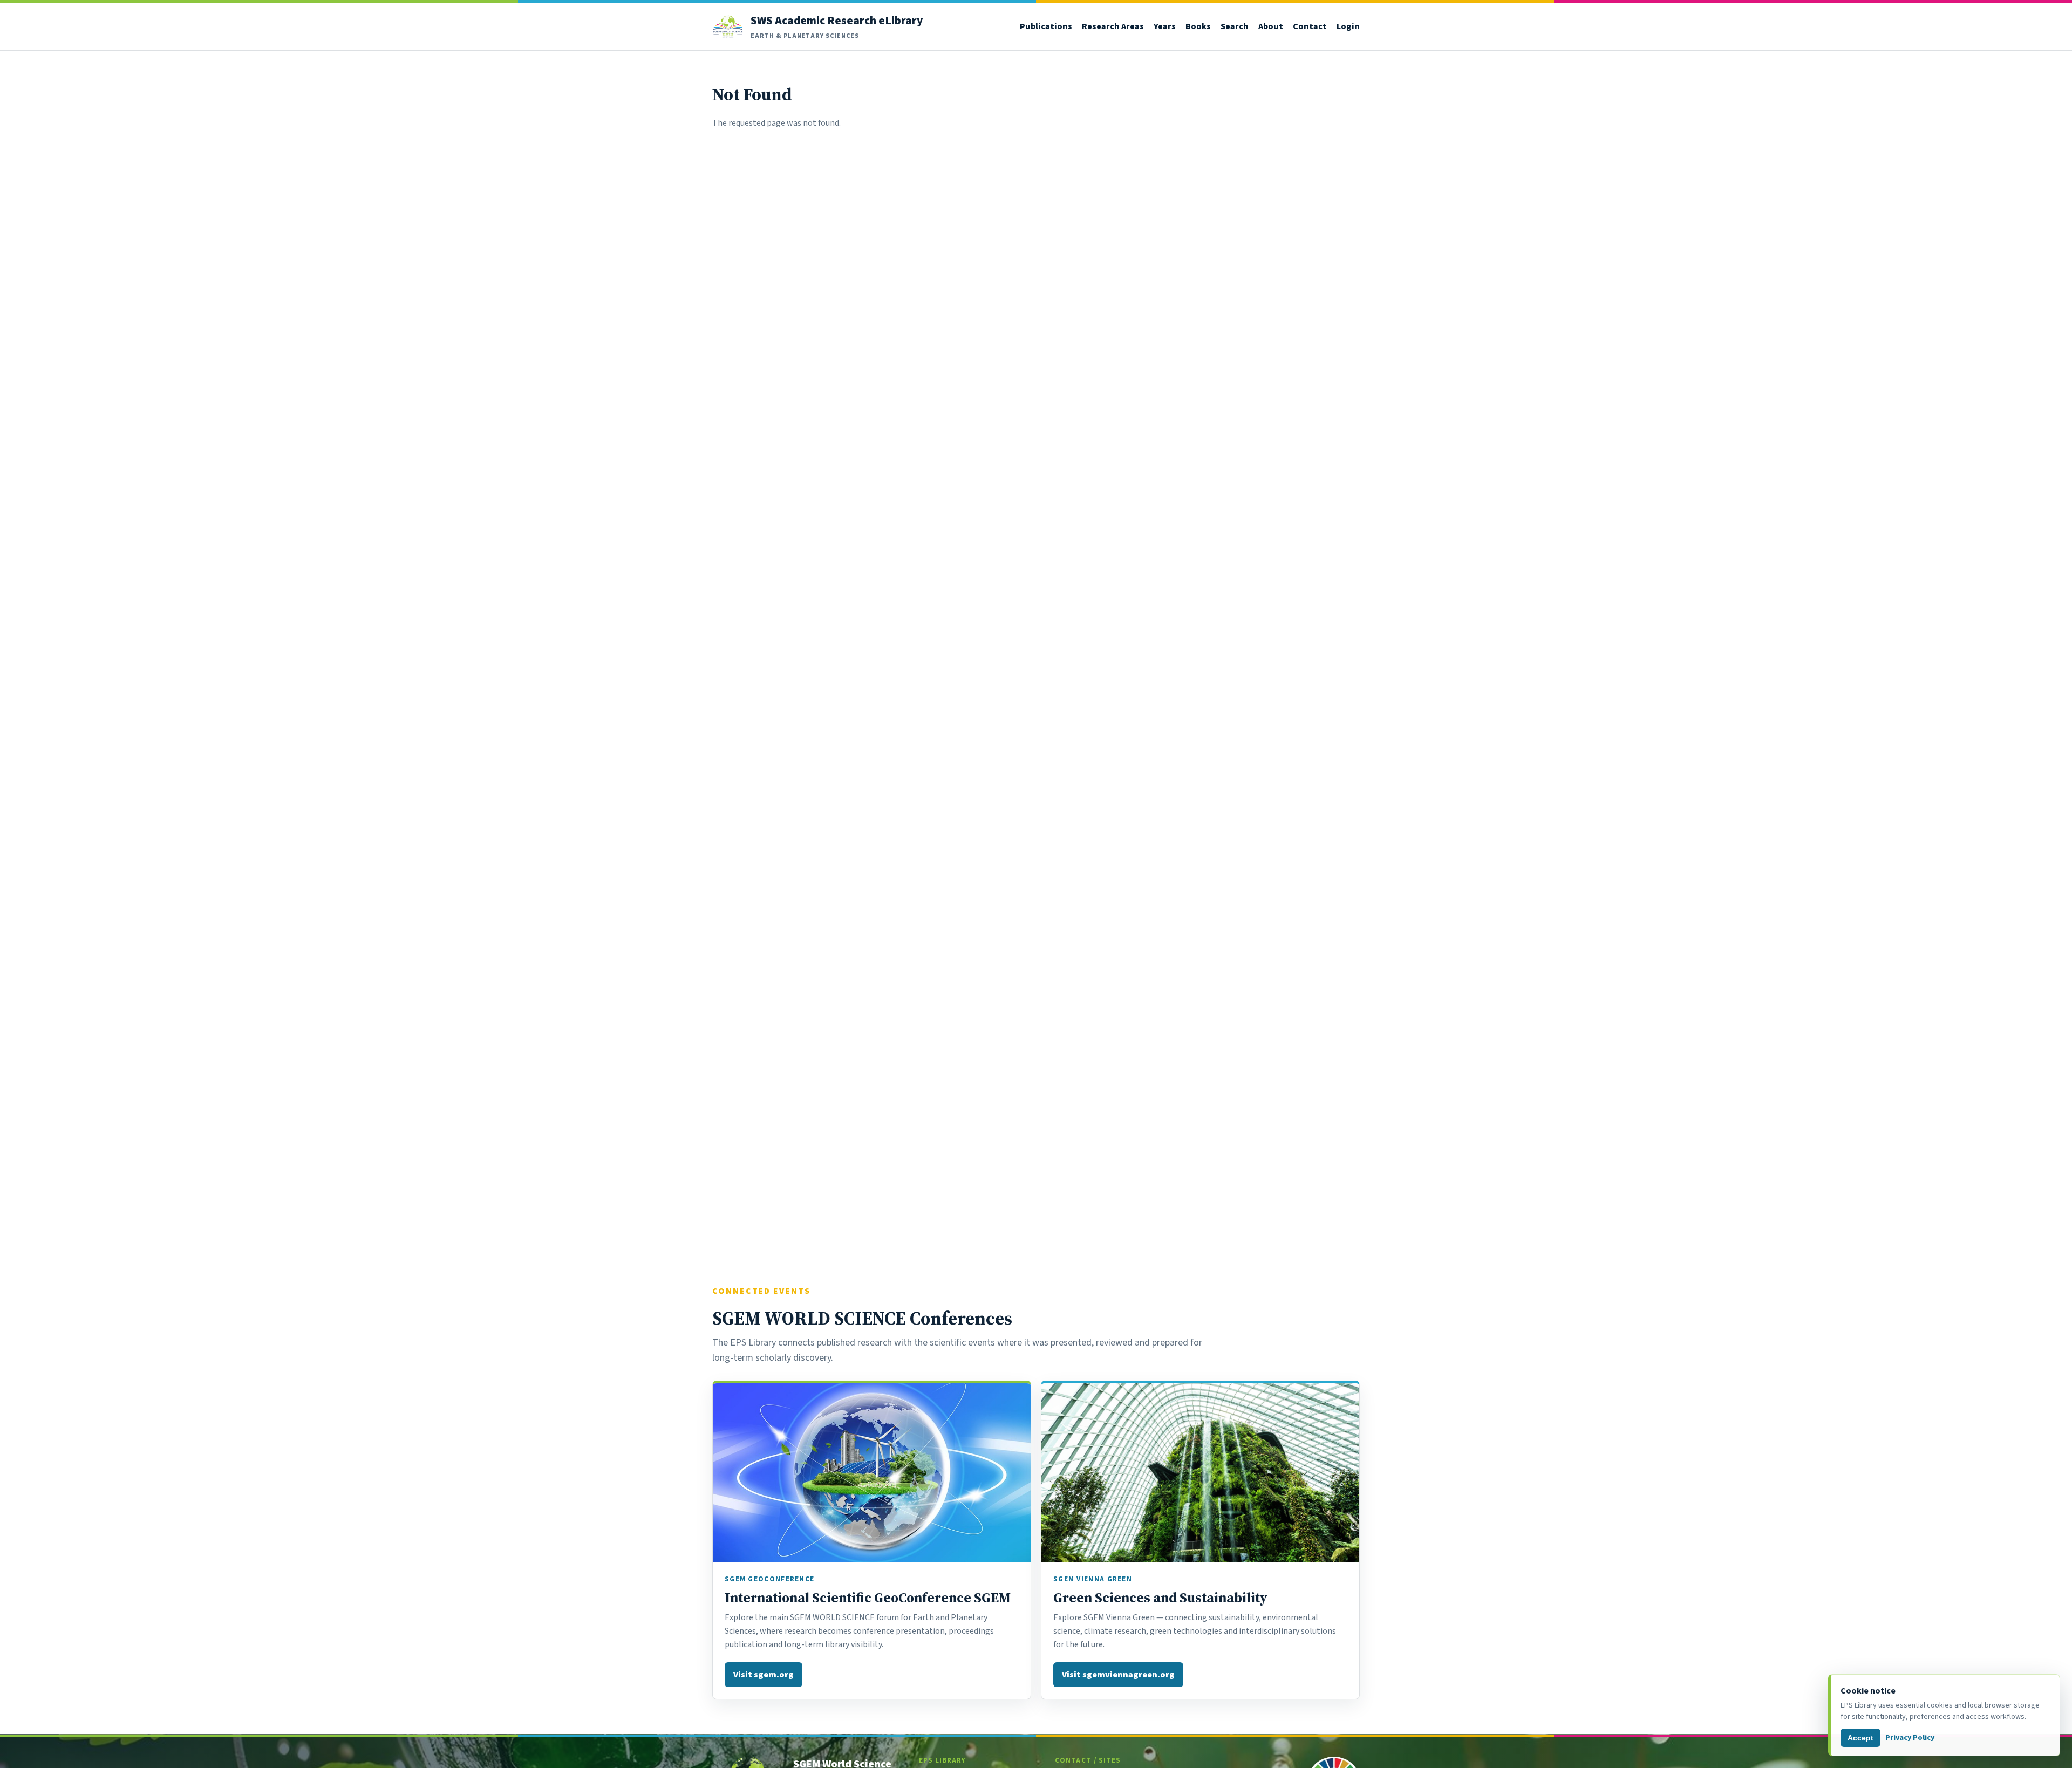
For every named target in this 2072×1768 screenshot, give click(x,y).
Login (1348, 26)
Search (1235, 26)
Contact (1310, 26)
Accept (1860, 1738)
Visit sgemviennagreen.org (1118, 1674)
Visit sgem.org (764, 1674)
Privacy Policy (1910, 1738)
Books (1198, 26)
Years (1165, 26)
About (1271, 26)
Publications (1046, 26)
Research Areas (1113, 26)
